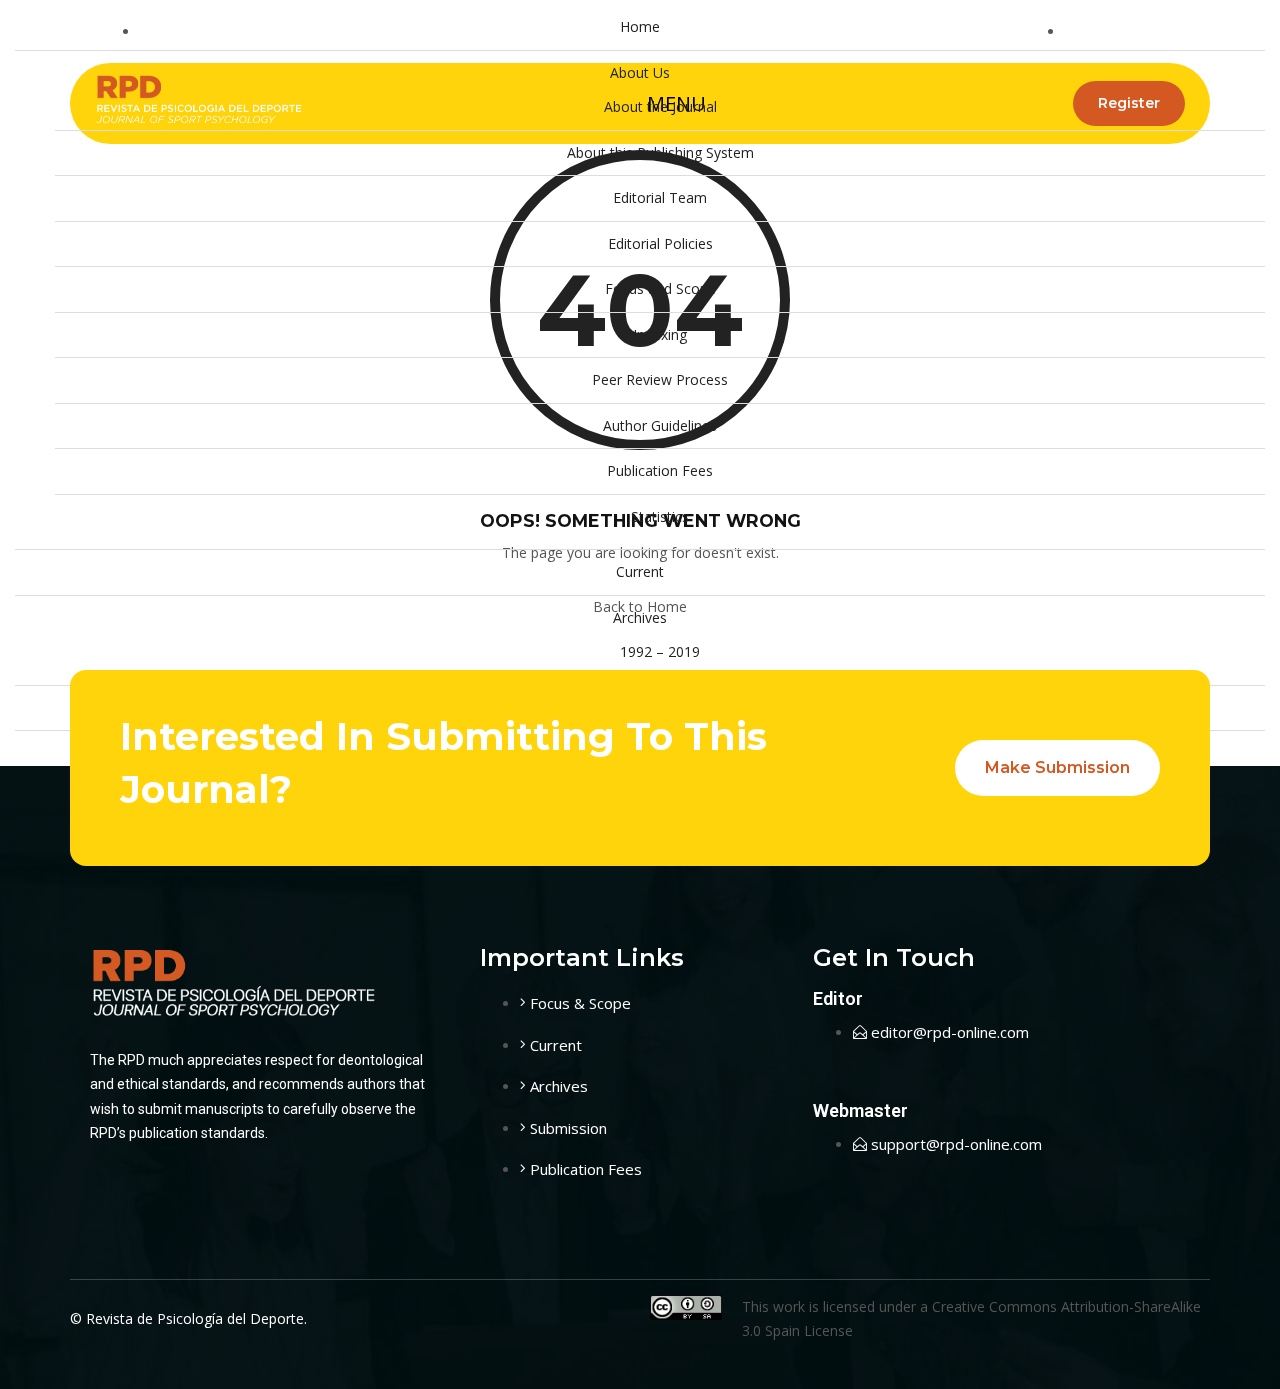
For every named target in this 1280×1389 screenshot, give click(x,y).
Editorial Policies (660, 243)
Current (640, 571)
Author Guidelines (660, 425)
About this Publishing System (660, 152)
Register (1129, 103)
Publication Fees (660, 470)
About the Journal (660, 106)
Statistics (660, 516)
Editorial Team (660, 197)
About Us (640, 72)
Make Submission (1057, 767)
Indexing (660, 334)
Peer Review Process (660, 379)
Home (640, 26)
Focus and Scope (660, 288)
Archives (640, 617)
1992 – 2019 (660, 651)
